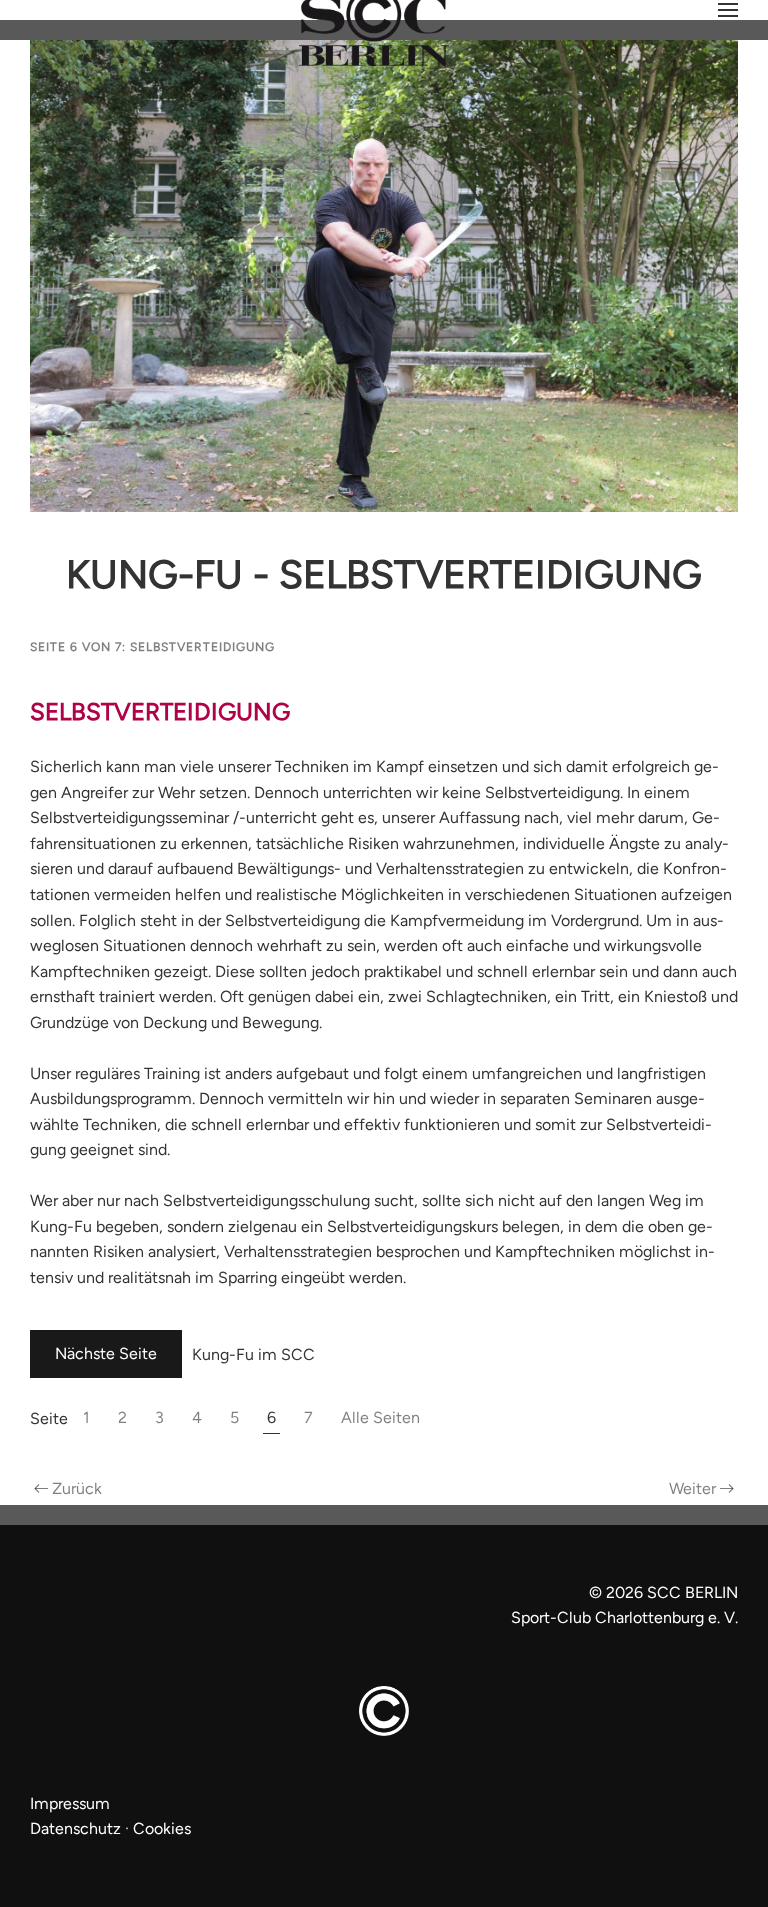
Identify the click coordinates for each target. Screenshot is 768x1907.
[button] (728, 10)
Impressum (70, 1803)
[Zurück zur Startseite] (384, 23)
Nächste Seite (106, 1353)
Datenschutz (75, 1828)
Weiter (692, 1488)
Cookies (162, 1828)
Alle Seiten (380, 1417)
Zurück (77, 1488)
